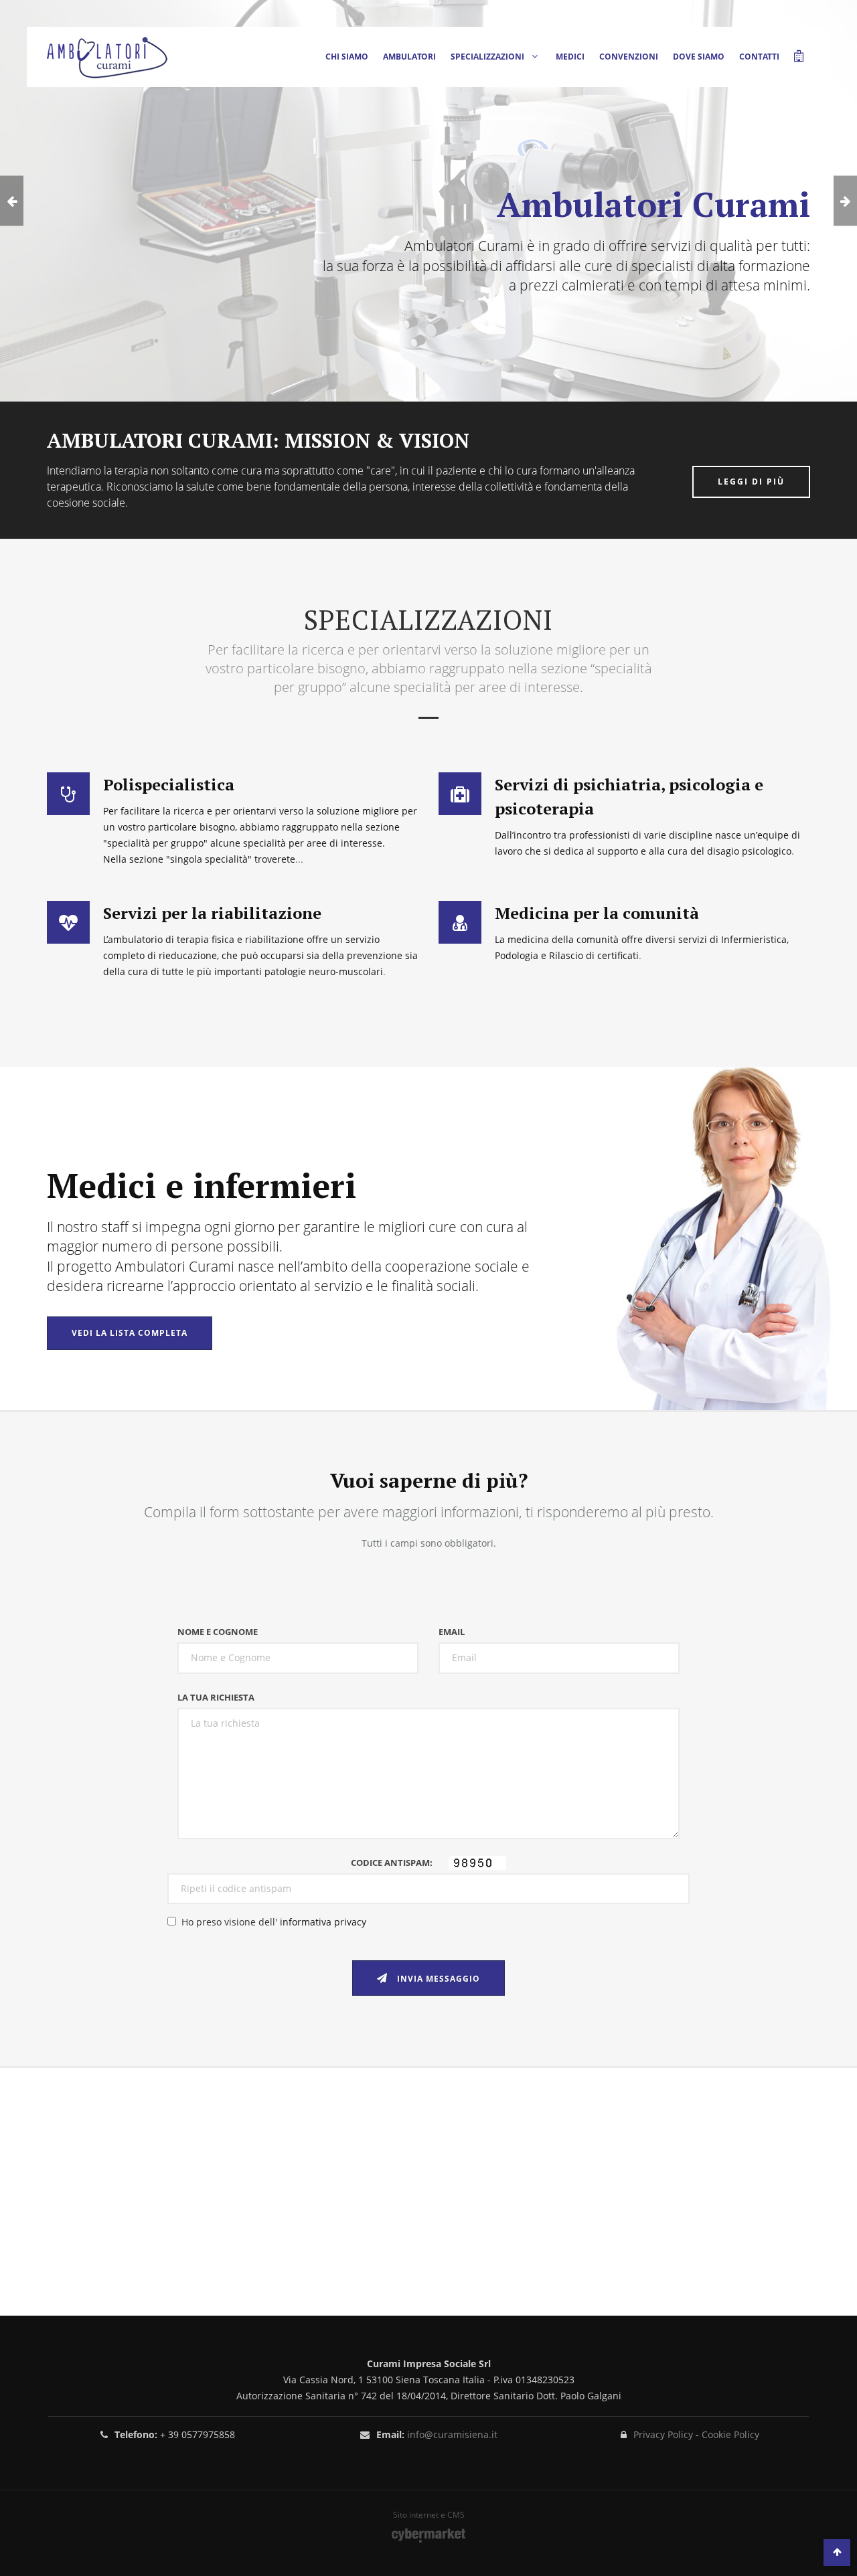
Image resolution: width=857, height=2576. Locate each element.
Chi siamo (347, 57)
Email (452, 1632)
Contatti (759, 57)
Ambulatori (409, 57)
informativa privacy (323, 1922)
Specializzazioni (488, 57)
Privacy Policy (663, 2434)
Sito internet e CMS (429, 2515)
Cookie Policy (730, 2434)
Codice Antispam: (395, 1863)
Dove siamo (699, 57)
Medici (570, 57)
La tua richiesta (216, 1697)
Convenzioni (629, 57)
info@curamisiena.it (452, 2434)
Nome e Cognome (218, 1632)
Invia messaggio (437, 1979)
